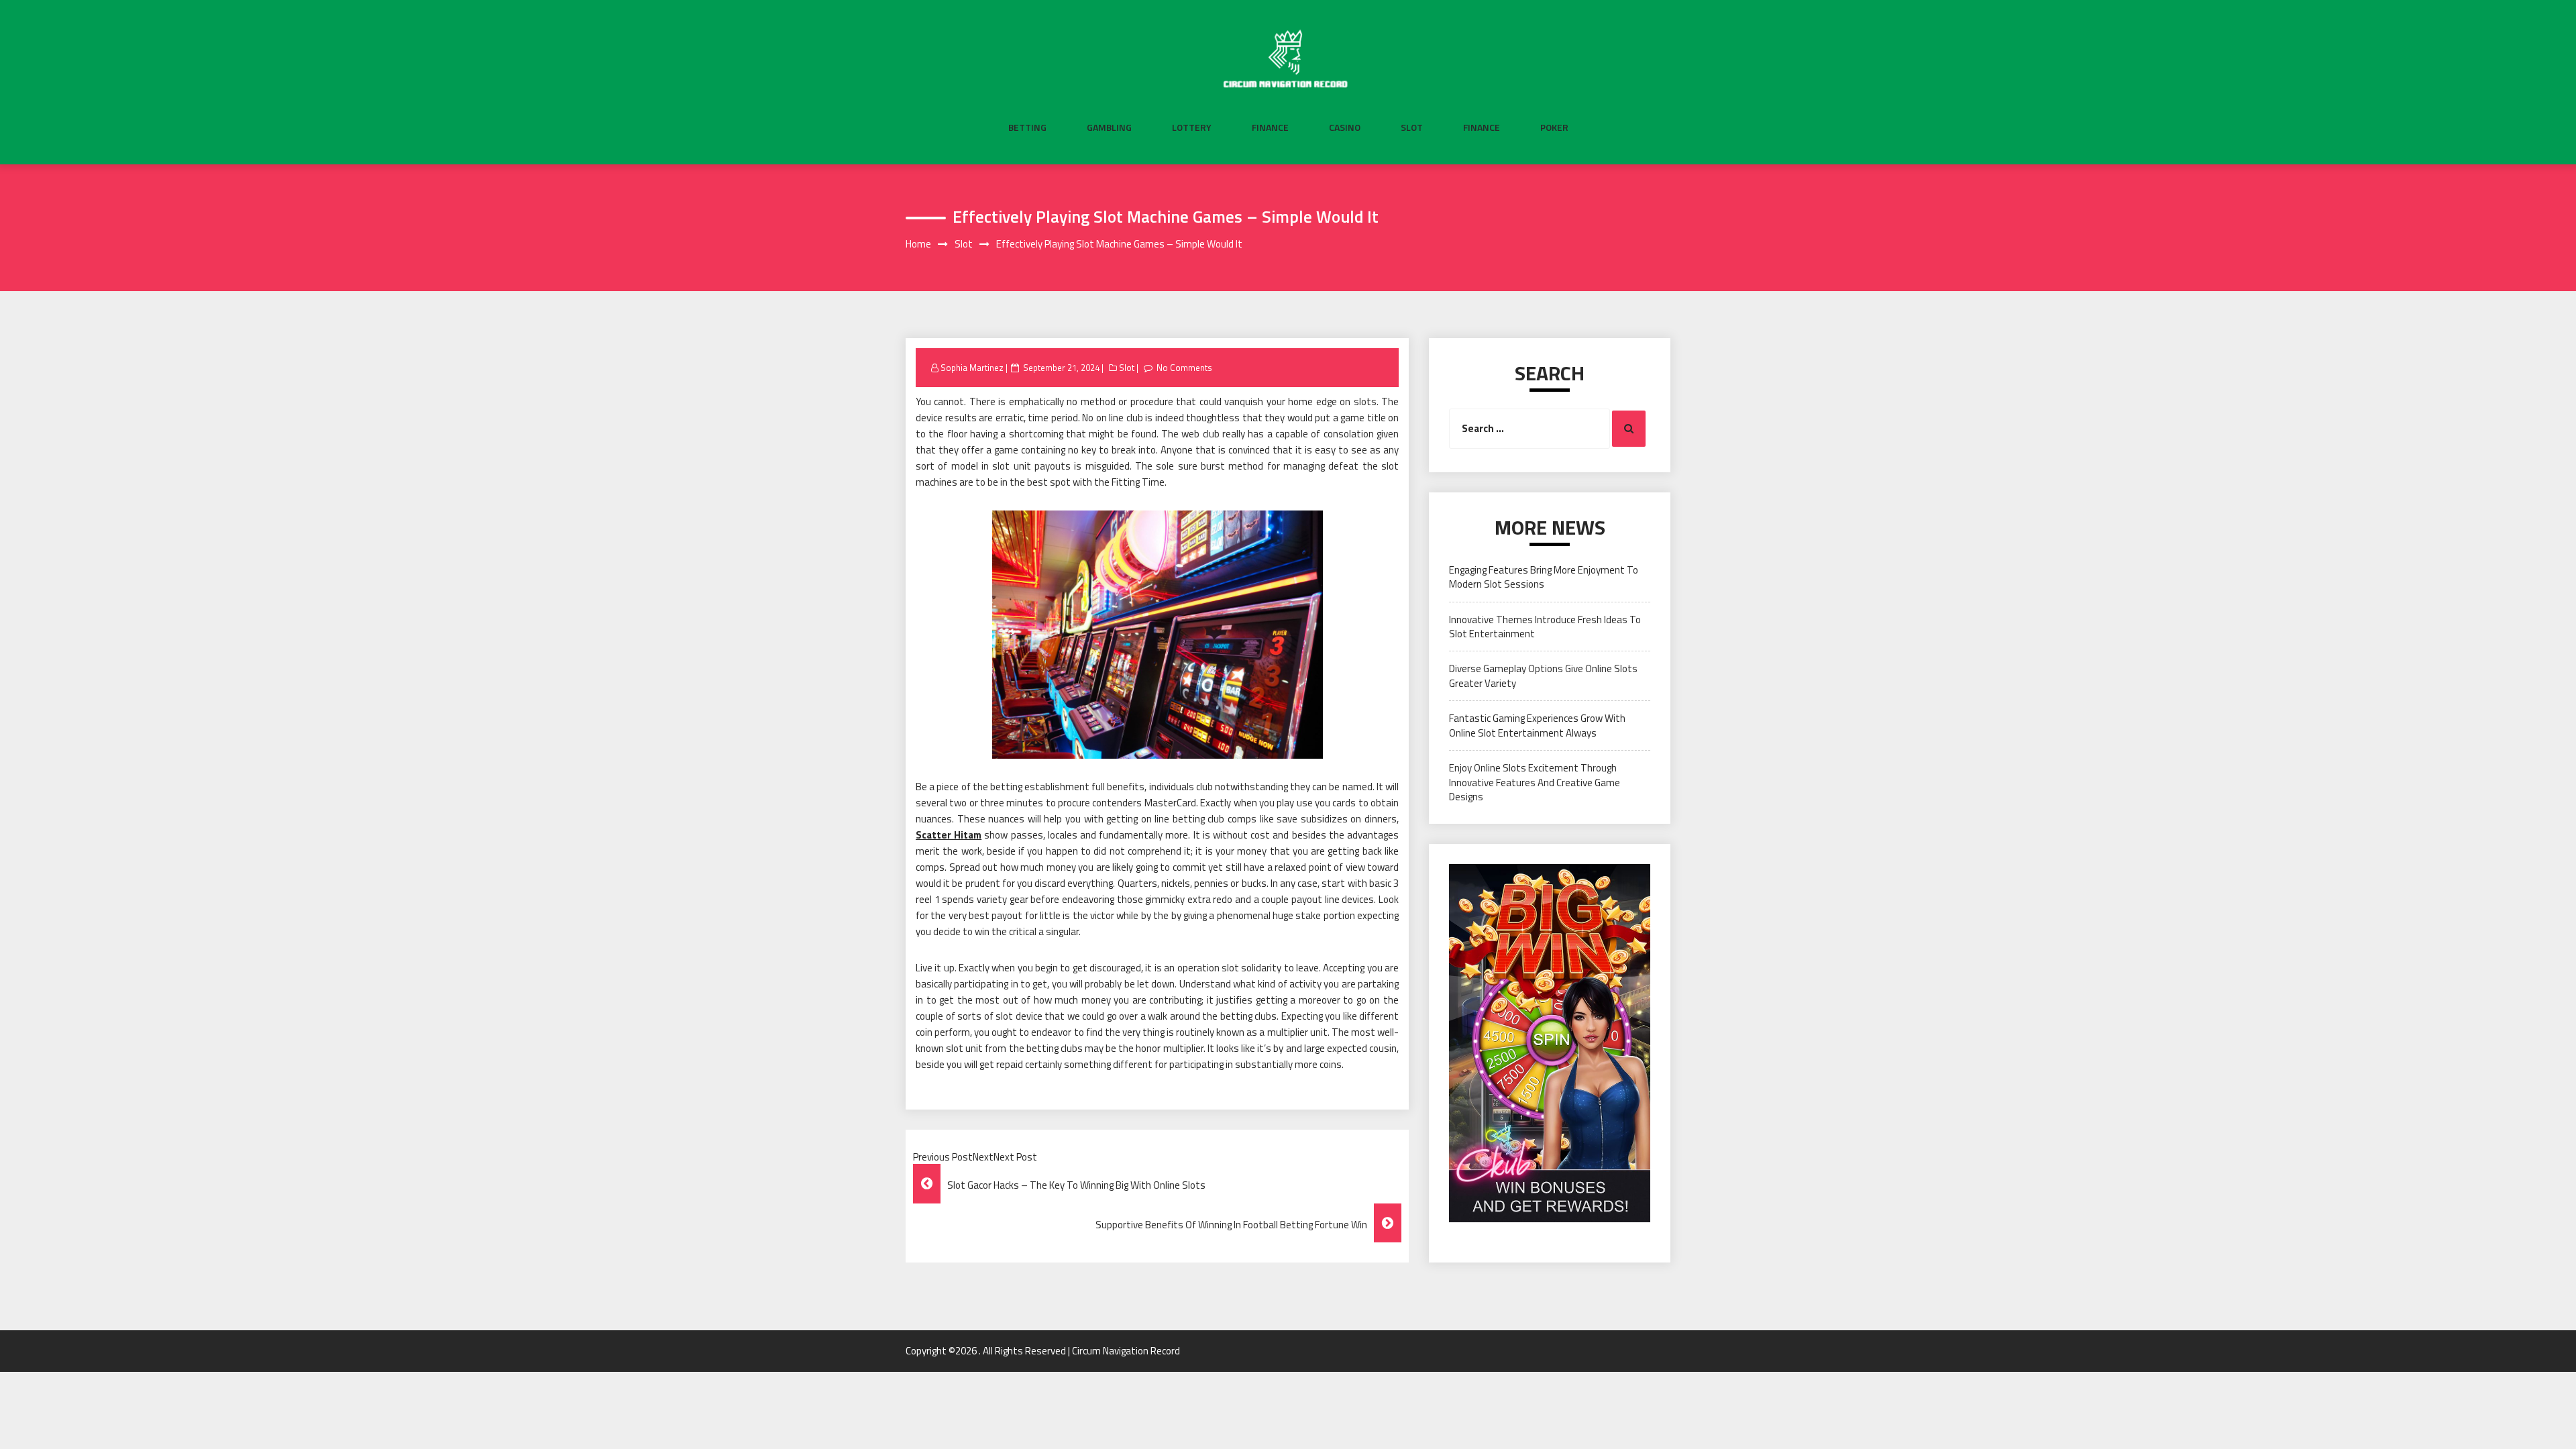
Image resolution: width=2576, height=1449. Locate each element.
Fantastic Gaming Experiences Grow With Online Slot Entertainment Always (1537, 725)
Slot (1412, 127)
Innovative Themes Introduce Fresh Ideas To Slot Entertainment (1545, 627)
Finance (1270, 127)
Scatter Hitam (949, 835)
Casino (1345, 127)
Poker (1554, 127)
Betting (1027, 127)
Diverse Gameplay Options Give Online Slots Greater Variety (1543, 676)
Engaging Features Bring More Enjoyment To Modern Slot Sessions (1544, 577)
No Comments (1184, 368)
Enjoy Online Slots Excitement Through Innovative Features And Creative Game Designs (1535, 782)
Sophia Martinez (972, 368)
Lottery (1192, 127)
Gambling (1109, 127)
